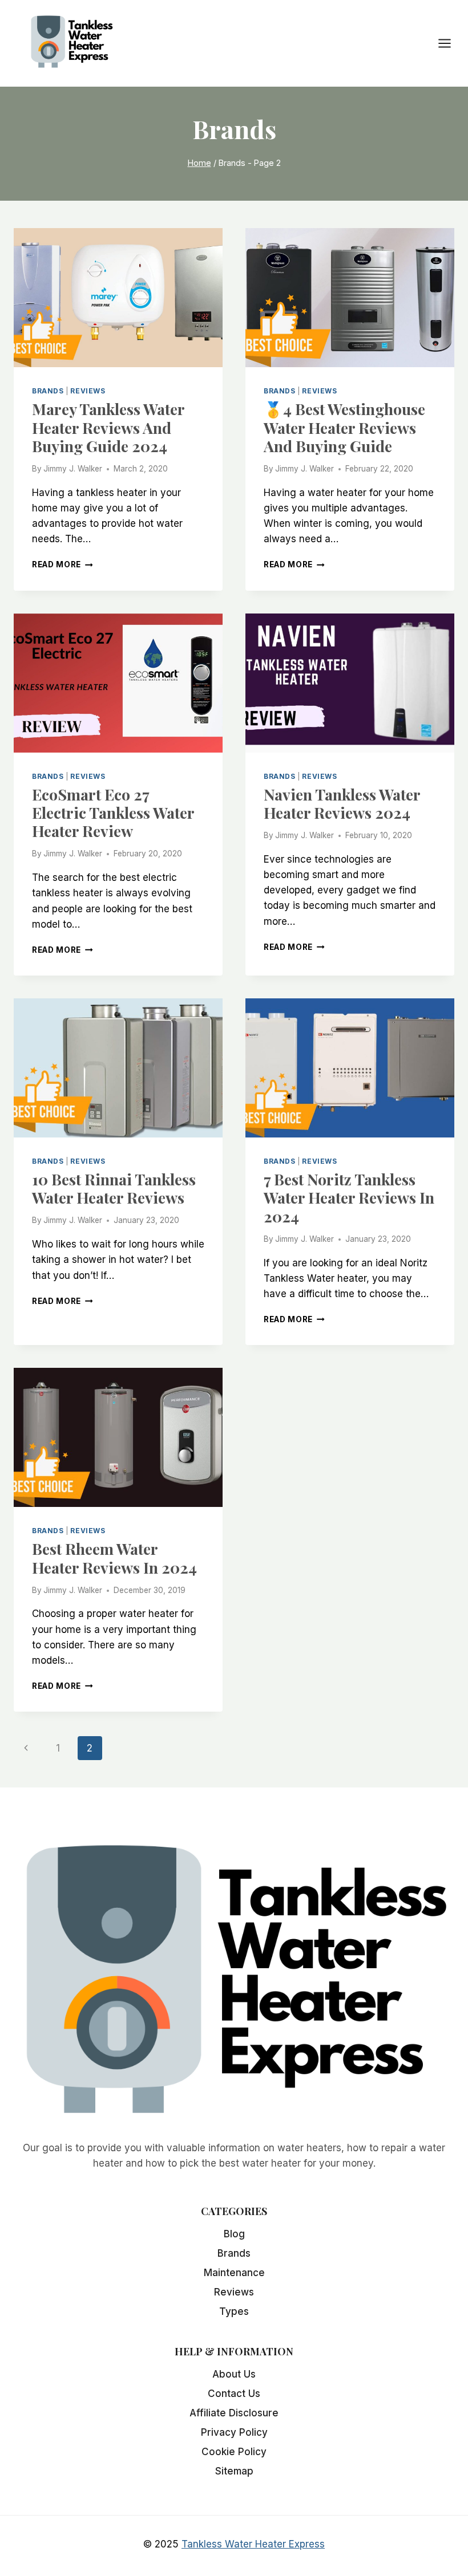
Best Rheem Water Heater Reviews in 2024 (114, 1558)
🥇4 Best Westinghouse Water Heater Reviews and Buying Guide (344, 427)
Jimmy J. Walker (73, 469)
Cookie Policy (234, 2452)
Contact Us (234, 2394)
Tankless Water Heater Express (253, 2544)
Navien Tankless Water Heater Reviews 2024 (342, 803)
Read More (62, 564)
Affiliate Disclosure (234, 2413)
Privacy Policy (234, 2432)
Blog (234, 2234)
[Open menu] (450, 44)
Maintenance (234, 2273)
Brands (48, 391)
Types (234, 2311)
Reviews (88, 391)
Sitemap (234, 2471)
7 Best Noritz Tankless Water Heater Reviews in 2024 (349, 1198)
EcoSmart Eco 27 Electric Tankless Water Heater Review (113, 813)
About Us (234, 2374)
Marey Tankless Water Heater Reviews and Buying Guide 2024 (108, 427)
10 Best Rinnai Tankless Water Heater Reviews (114, 1188)
